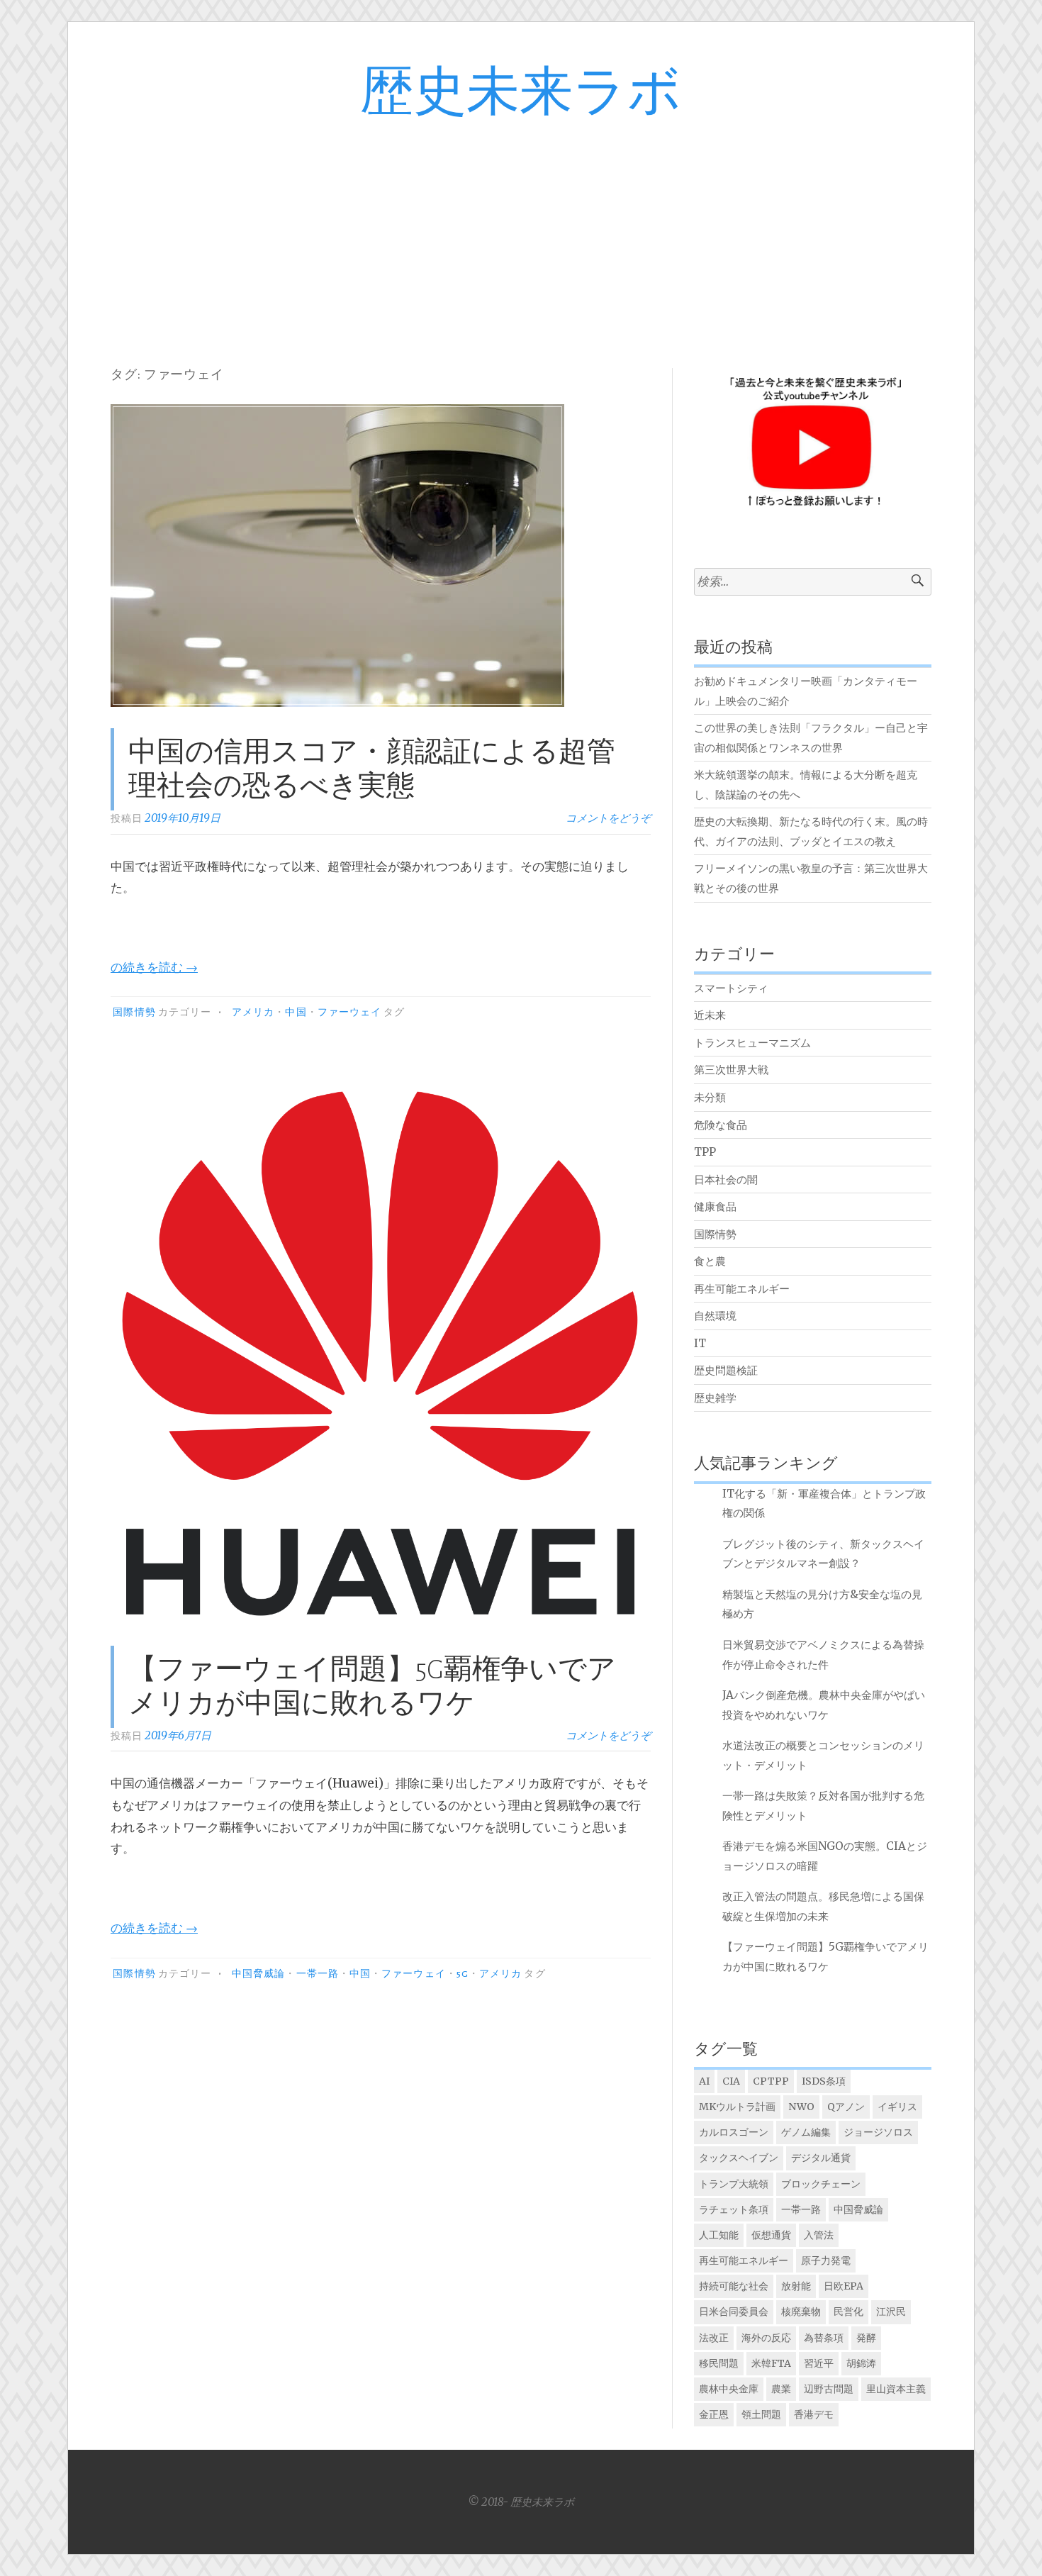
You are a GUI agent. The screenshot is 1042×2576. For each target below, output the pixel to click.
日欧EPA (844, 2286)
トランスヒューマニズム (752, 1043)
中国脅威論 (258, 1974)
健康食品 (715, 1206)
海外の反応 (766, 2338)
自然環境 (715, 1316)
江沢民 (891, 2312)
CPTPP (771, 2081)
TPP (705, 1152)
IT (700, 1343)
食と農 (710, 1261)
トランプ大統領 (734, 2184)
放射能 (796, 2286)
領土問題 (761, 2414)
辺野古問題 (829, 2389)
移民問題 (719, 2363)
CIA (731, 2081)
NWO (801, 2107)
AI (704, 2081)
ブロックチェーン (821, 2184)
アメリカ (253, 1013)
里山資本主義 (896, 2389)
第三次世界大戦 (731, 1070)
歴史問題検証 (726, 1370)
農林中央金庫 (729, 2389)
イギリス (897, 2107)
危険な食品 (721, 1125)
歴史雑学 (715, 1398)
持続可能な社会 (734, 2286)
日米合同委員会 (734, 2312)
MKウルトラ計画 (737, 2107)
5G (463, 1974)
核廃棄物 (801, 2312)
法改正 (714, 2338)
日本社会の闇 (726, 1180)
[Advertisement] (521, 230)
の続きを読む (154, 967)
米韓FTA (771, 2363)
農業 (781, 2389)
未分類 (710, 1097)
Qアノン (846, 2107)
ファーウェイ (349, 1013)
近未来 (710, 1015)
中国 (296, 1013)
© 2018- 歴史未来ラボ (521, 2502)
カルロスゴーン (734, 2132)
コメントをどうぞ (608, 818)
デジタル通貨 (821, 2158)
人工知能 (719, 2235)
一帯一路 (318, 1974)
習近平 (819, 2363)
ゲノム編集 (806, 2132)
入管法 (819, 2235)
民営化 (848, 2312)
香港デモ (814, 2414)
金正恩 (714, 2414)
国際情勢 (134, 1013)
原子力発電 (826, 2260)
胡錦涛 (861, 2363)
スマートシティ (731, 988)
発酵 (866, 2338)
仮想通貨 (771, 2235)
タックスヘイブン (739, 2158)
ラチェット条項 (734, 2209)
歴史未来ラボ (521, 93)
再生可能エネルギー (742, 1289)
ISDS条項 (824, 2081)
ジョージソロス (878, 2132)
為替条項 (824, 2338)
